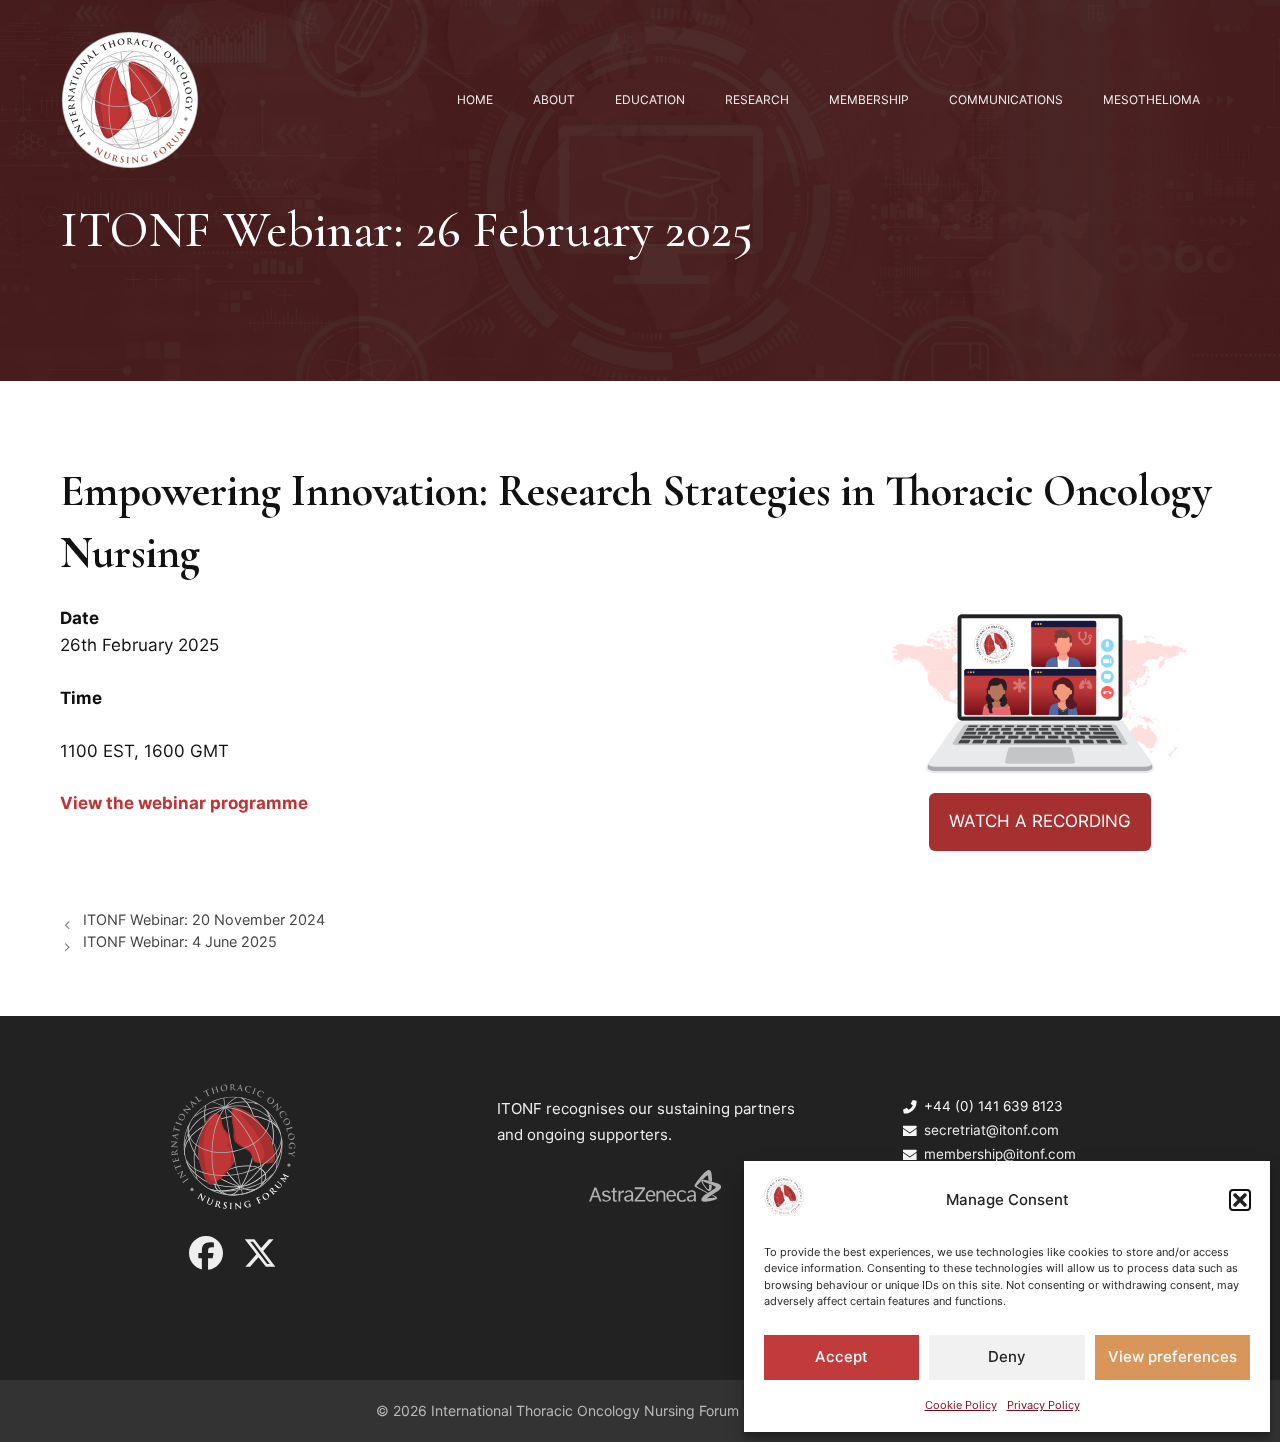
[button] (1240, 1200)
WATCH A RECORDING (1040, 821)
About (554, 99)
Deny (1007, 1356)
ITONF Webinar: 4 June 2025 (180, 941)
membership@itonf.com (1000, 1154)
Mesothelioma (1151, 99)
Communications (1006, 99)
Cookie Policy (961, 1405)
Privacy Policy (1043, 1405)
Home (475, 99)
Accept (841, 1356)
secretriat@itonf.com (991, 1130)
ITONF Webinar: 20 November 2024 (204, 919)
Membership (869, 99)
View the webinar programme (184, 803)
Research (757, 99)
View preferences (1172, 1356)
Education (650, 99)
